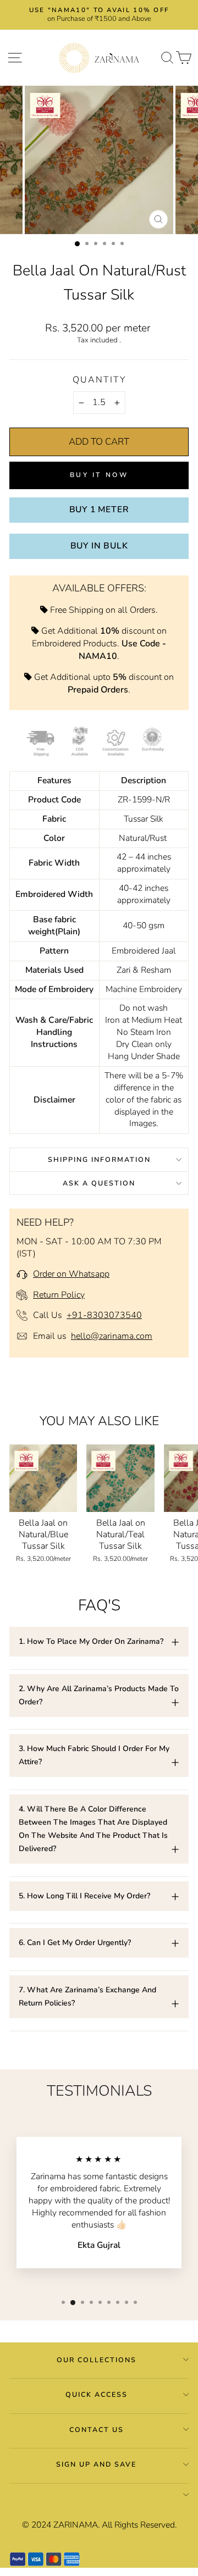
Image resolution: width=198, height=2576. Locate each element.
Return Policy (59, 1295)
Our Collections (97, 2360)
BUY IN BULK (99, 546)
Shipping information (99, 1159)
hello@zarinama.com (112, 1336)
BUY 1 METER (99, 509)
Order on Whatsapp (71, 1274)
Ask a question (99, 1183)
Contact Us (97, 2430)
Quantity (99, 380)
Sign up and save (96, 2464)
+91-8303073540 (104, 1315)
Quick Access (97, 2394)
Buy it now (99, 475)
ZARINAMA (76, 2525)
